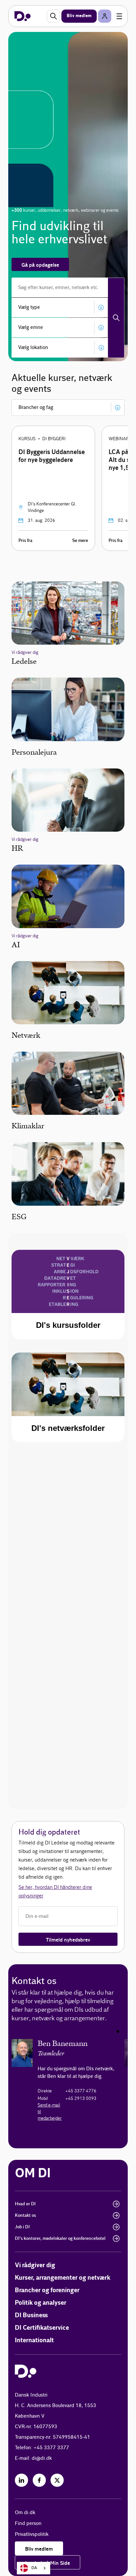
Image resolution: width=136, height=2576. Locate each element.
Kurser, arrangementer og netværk (63, 2278)
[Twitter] (57, 2480)
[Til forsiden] (23, 16)
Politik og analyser (41, 2303)
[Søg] (116, 318)
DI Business (31, 2315)
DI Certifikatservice (42, 2328)
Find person (28, 2523)
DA (34, 2568)
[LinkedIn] (21, 2480)
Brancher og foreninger (47, 2290)
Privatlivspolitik (32, 2534)
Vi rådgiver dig (35, 2265)
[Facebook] (39, 2480)
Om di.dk (25, 2513)
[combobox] (34, 2568)
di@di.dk (42, 2458)
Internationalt (34, 2340)
